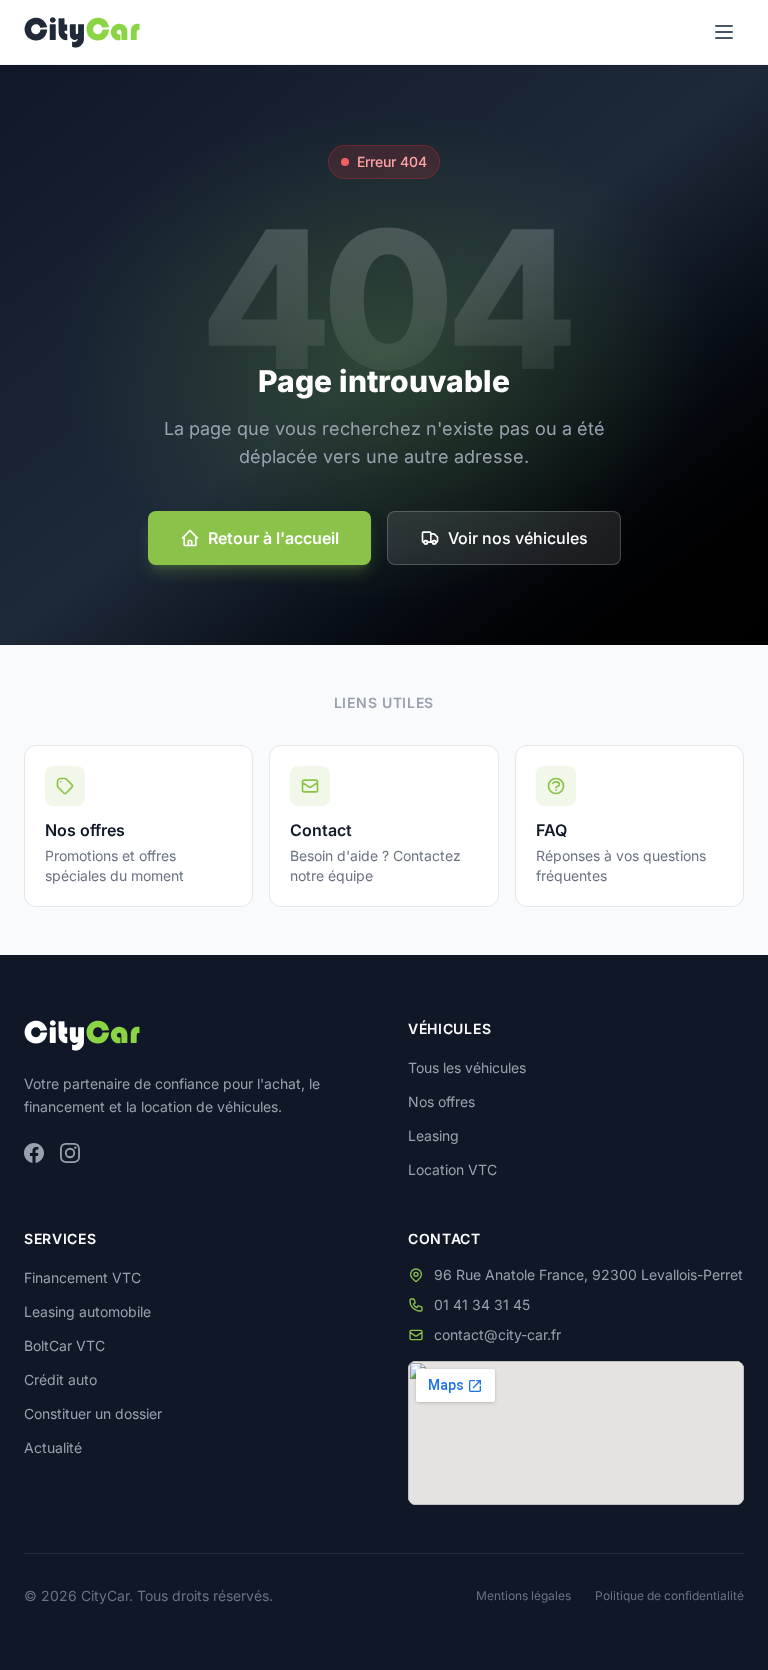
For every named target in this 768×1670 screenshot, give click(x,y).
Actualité (53, 1447)
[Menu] (724, 32)
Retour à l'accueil (273, 538)
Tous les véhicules (467, 1067)
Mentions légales (523, 1595)
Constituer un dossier (93, 1413)
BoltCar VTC (64, 1345)
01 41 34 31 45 (482, 1304)
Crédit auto (60, 1379)
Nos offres (441, 1101)
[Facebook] (34, 1153)
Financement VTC (82, 1277)
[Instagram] (70, 1153)
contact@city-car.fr (497, 1334)
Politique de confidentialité (669, 1595)
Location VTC (452, 1169)
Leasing (433, 1135)
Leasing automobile (87, 1311)
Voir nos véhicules (518, 538)
